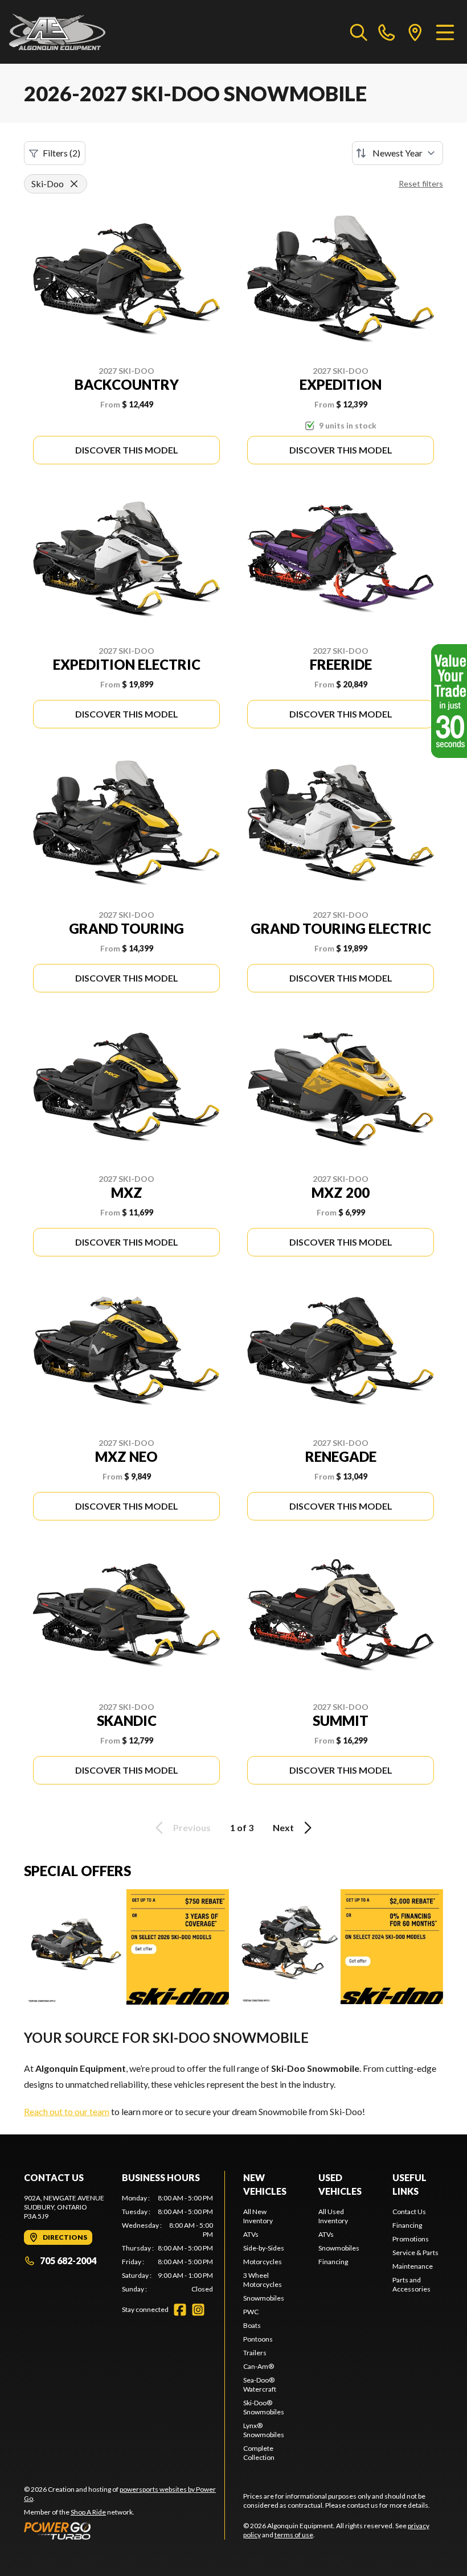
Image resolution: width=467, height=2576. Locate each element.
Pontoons (258, 2339)
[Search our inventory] (359, 32)
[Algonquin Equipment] (57, 32)
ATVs (251, 2234)
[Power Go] (124, 2530)
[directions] (415, 32)
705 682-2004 (68, 2260)
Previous (192, 1827)
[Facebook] (180, 2310)
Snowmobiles (264, 2298)
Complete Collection (259, 2453)
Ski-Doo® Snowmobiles (264, 2407)
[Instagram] (198, 2310)
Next (283, 1827)
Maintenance (413, 2266)
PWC (251, 2312)
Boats (252, 2325)
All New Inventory (258, 2216)
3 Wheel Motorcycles (263, 2280)
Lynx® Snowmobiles (264, 2430)
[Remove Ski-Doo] (74, 184)
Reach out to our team (67, 2111)
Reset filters (421, 184)
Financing (333, 2262)
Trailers (255, 2353)
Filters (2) (62, 153)
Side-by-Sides (264, 2248)
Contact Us (409, 2212)
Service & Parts (415, 2253)
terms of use (294, 2535)
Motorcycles (263, 2262)
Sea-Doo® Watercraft (260, 2385)
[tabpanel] (167, 2244)
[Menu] (445, 32)
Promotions (411, 2239)
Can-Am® (259, 2366)
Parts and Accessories (411, 2284)
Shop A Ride (88, 2512)
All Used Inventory (333, 2216)
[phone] (387, 32)
